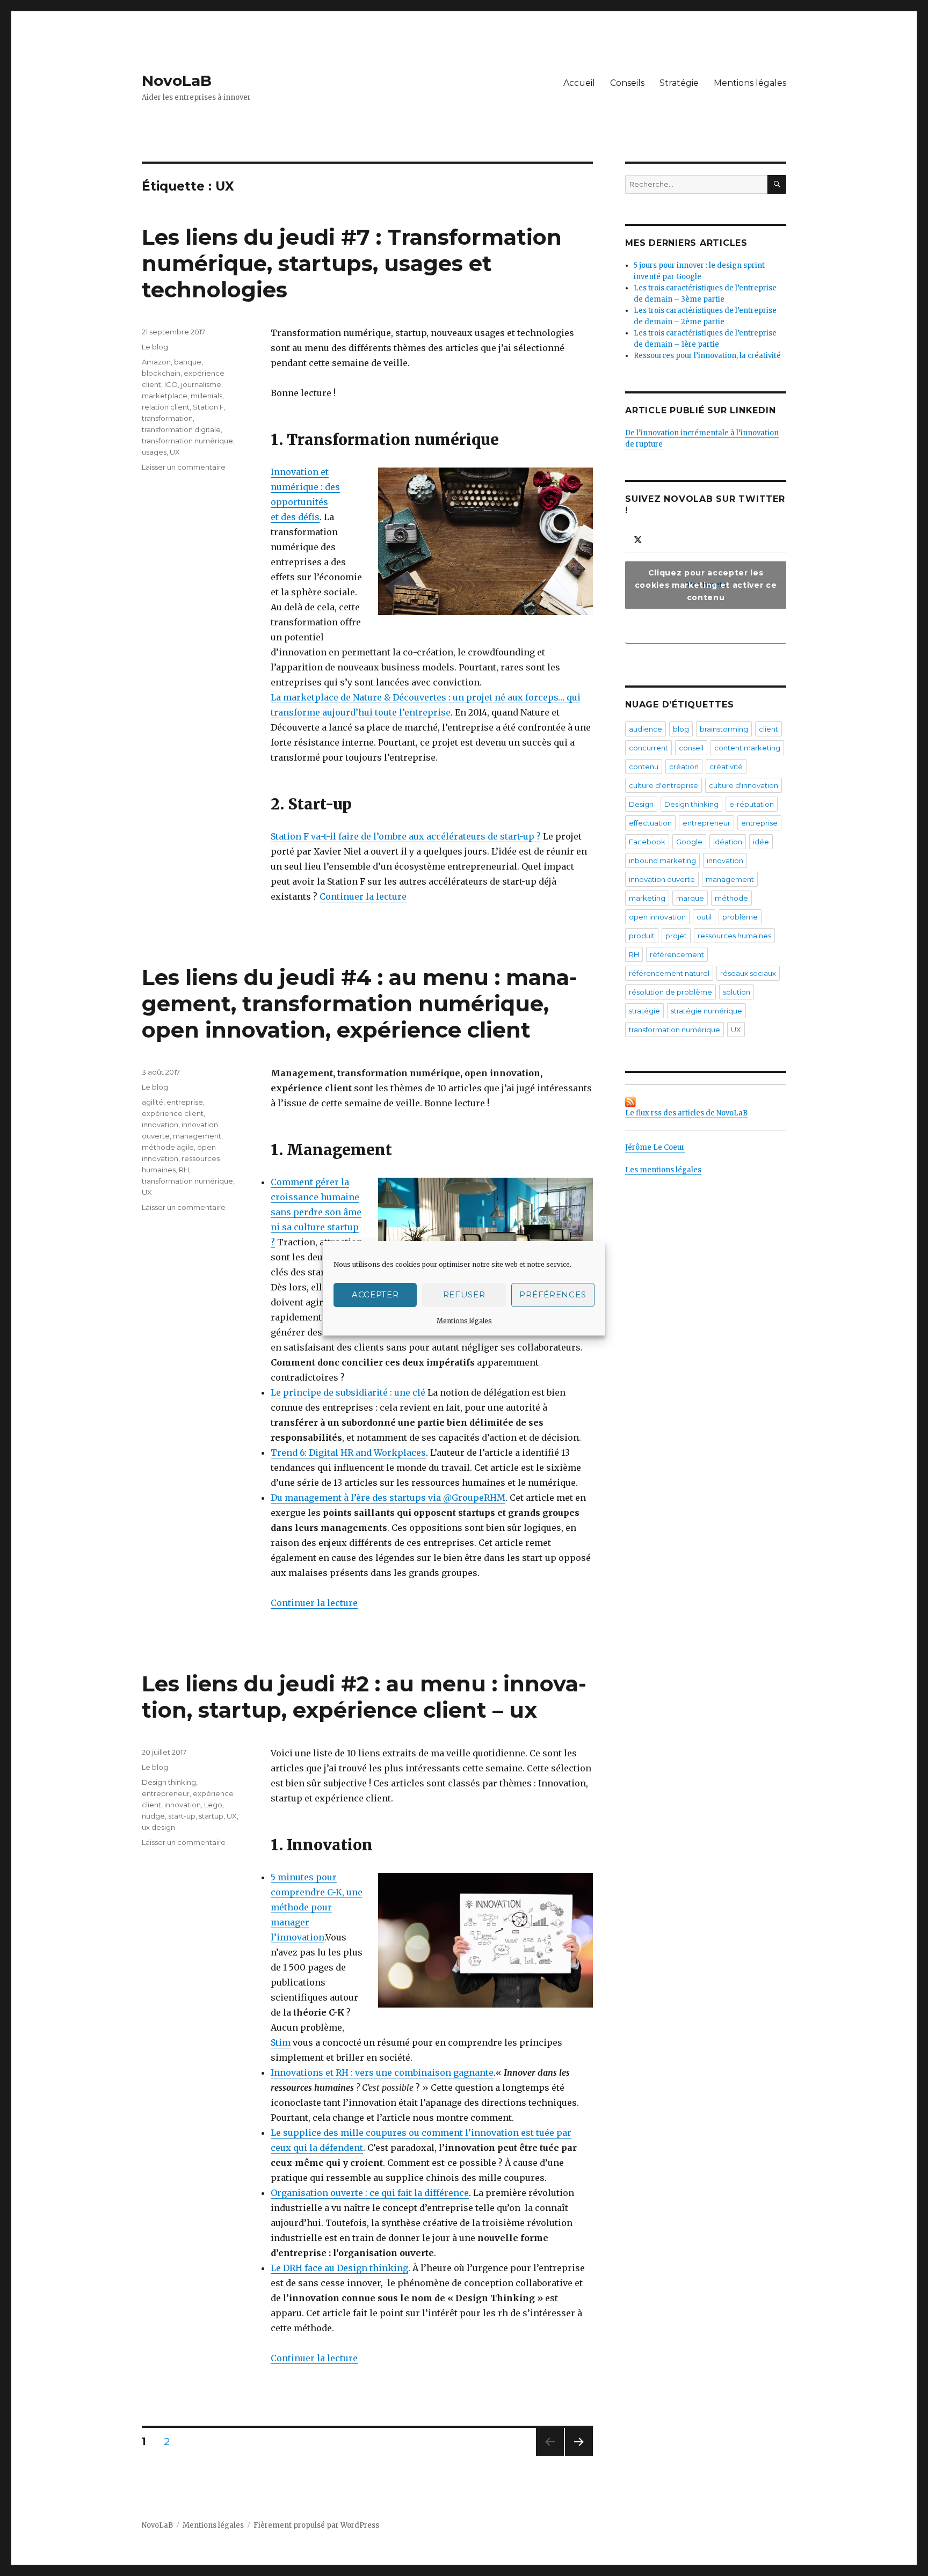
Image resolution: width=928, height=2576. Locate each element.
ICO (171, 384)
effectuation (650, 823)
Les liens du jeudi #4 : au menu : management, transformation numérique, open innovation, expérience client (360, 1004)
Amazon (156, 362)
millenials (206, 396)
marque (690, 898)
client (769, 729)
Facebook (647, 842)
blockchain (161, 373)
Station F (208, 407)
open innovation (657, 917)
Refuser (464, 1294)
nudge (153, 1816)
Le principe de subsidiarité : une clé (348, 1392)
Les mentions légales (663, 1170)
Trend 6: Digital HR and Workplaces (348, 1453)
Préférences (553, 1294)
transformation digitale (181, 429)
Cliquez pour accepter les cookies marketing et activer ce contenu (706, 585)
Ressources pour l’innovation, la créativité (707, 356)
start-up (182, 1816)
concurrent (648, 748)
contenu (644, 767)
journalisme (201, 384)
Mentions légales (464, 1321)
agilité (153, 1102)
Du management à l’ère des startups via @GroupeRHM (388, 1498)
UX (175, 452)
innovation (160, 1125)
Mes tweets (706, 585)
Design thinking (169, 1782)
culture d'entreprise (664, 785)
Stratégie (679, 83)
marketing (647, 898)
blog (681, 729)
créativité (726, 767)
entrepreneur (166, 1793)
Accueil (579, 83)
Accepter (375, 1294)
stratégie (644, 1011)
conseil (691, 748)
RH (184, 1170)
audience (646, 729)
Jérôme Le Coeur (655, 1147)
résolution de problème (670, 992)
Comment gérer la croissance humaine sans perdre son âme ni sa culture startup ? (316, 1212)
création (684, 767)
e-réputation (752, 804)
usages (154, 452)
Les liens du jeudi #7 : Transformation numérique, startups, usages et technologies (352, 263)
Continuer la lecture (363, 896)
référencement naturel (669, 973)
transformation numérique (187, 441)
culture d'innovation (744, 785)
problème (740, 917)
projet (676, 936)
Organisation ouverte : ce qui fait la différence (370, 2193)
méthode (731, 898)
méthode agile (168, 1147)
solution (737, 992)
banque (188, 362)
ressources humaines (734, 936)
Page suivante (577, 2455)
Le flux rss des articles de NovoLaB (686, 1113)
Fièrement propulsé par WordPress (316, 2525)
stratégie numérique (706, 1011)
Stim (281, 2042)
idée (761, 842)
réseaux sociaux (748, 973)
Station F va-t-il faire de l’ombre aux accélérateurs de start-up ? (406, 836)
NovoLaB (177, 81)
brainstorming (724, 729)
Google (689, 842)
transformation (167, 418)
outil (704, 917)
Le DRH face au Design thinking (339, 2268)
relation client (166, 407)
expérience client (173, 1113)
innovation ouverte (662, 879)
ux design (158, 1827)
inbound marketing (662, 860)
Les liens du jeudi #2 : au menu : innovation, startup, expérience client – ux (364, 1697)
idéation (728, 842)
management (197, 1136)
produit (642, 936)
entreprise (185, 1102)
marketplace (165, 396)
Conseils (627, 83)
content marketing (747, 748)
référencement (677, 954)
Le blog (155, 347)
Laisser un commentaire (184, 467)
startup (211, 1816)
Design (641, 804)
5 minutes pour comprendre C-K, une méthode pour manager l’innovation (317, 1907)
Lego (213, 1805)
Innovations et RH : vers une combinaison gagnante (382, 2073)
